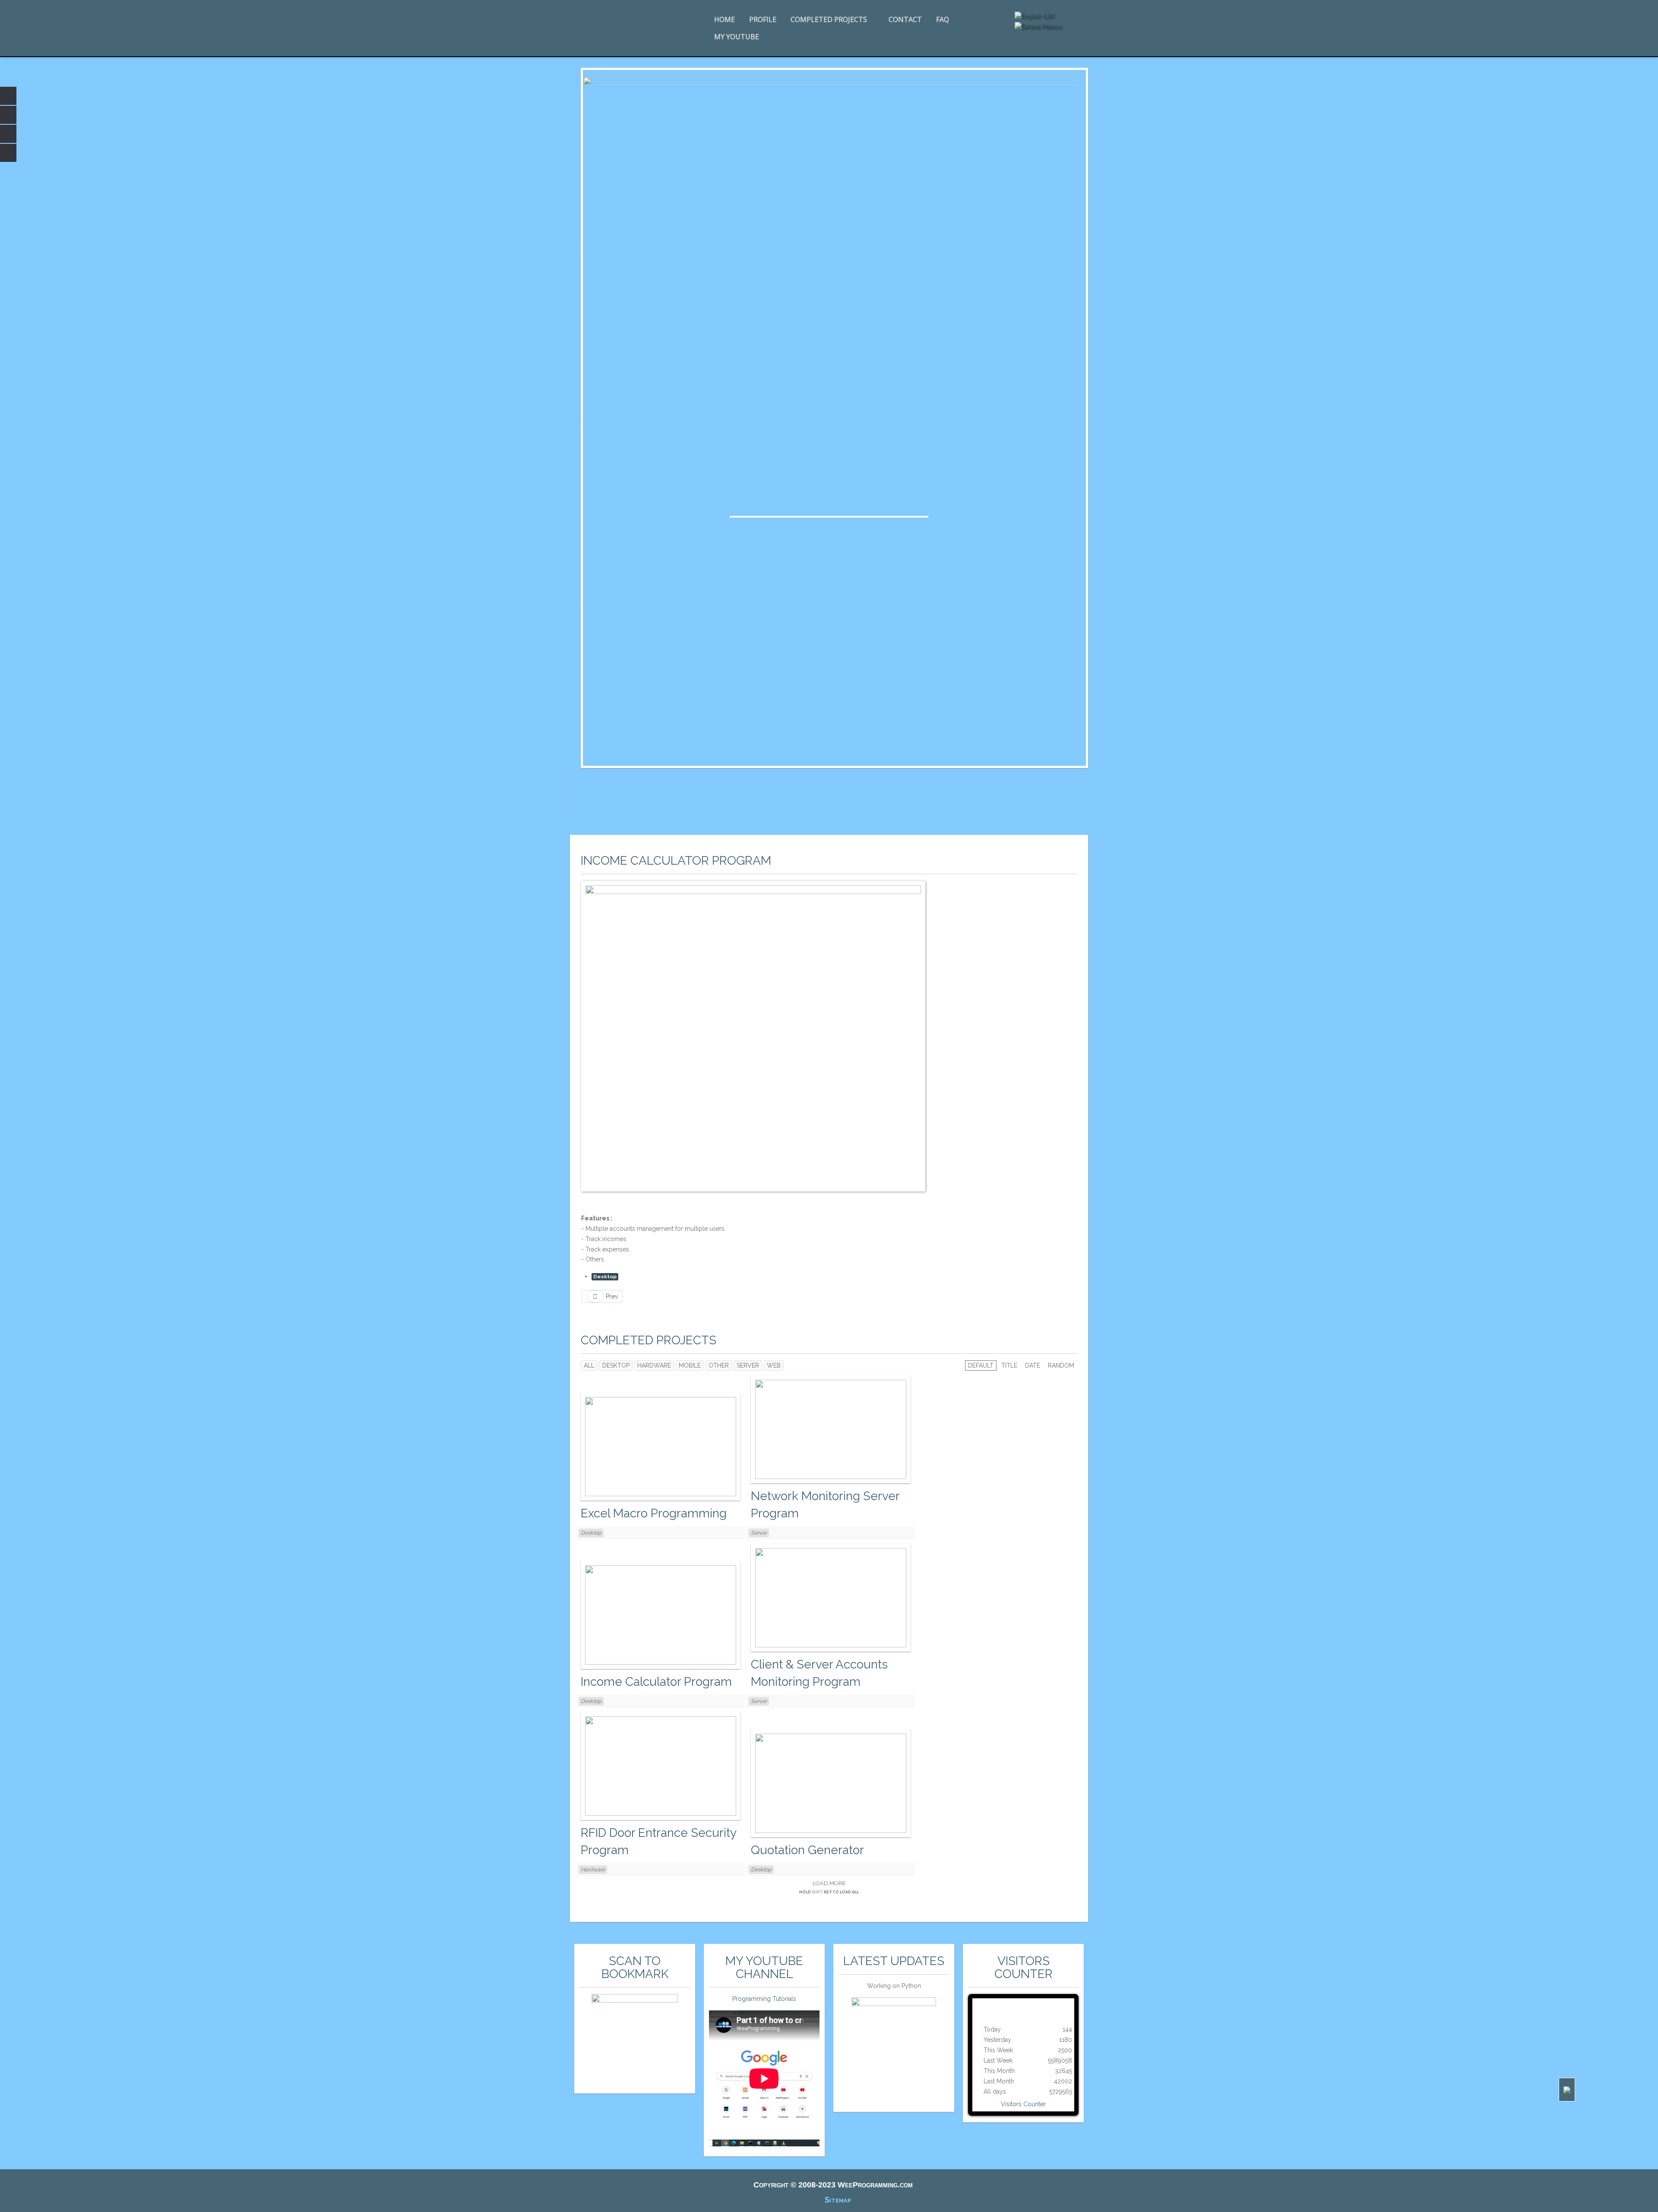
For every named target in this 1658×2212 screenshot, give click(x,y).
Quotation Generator (807, 1850)
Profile (763, 19)
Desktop (605, 1277)
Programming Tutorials (764, 1999)
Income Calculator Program (676, 861)
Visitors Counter (1023, 2104)
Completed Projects (829, 19)
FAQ (943, 19)
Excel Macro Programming (654, 1513)
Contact (905, 19)
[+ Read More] (661, 1446)
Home (725, 19)
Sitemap (838, 2200)
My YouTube (737, 37)
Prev (611, 1296)
